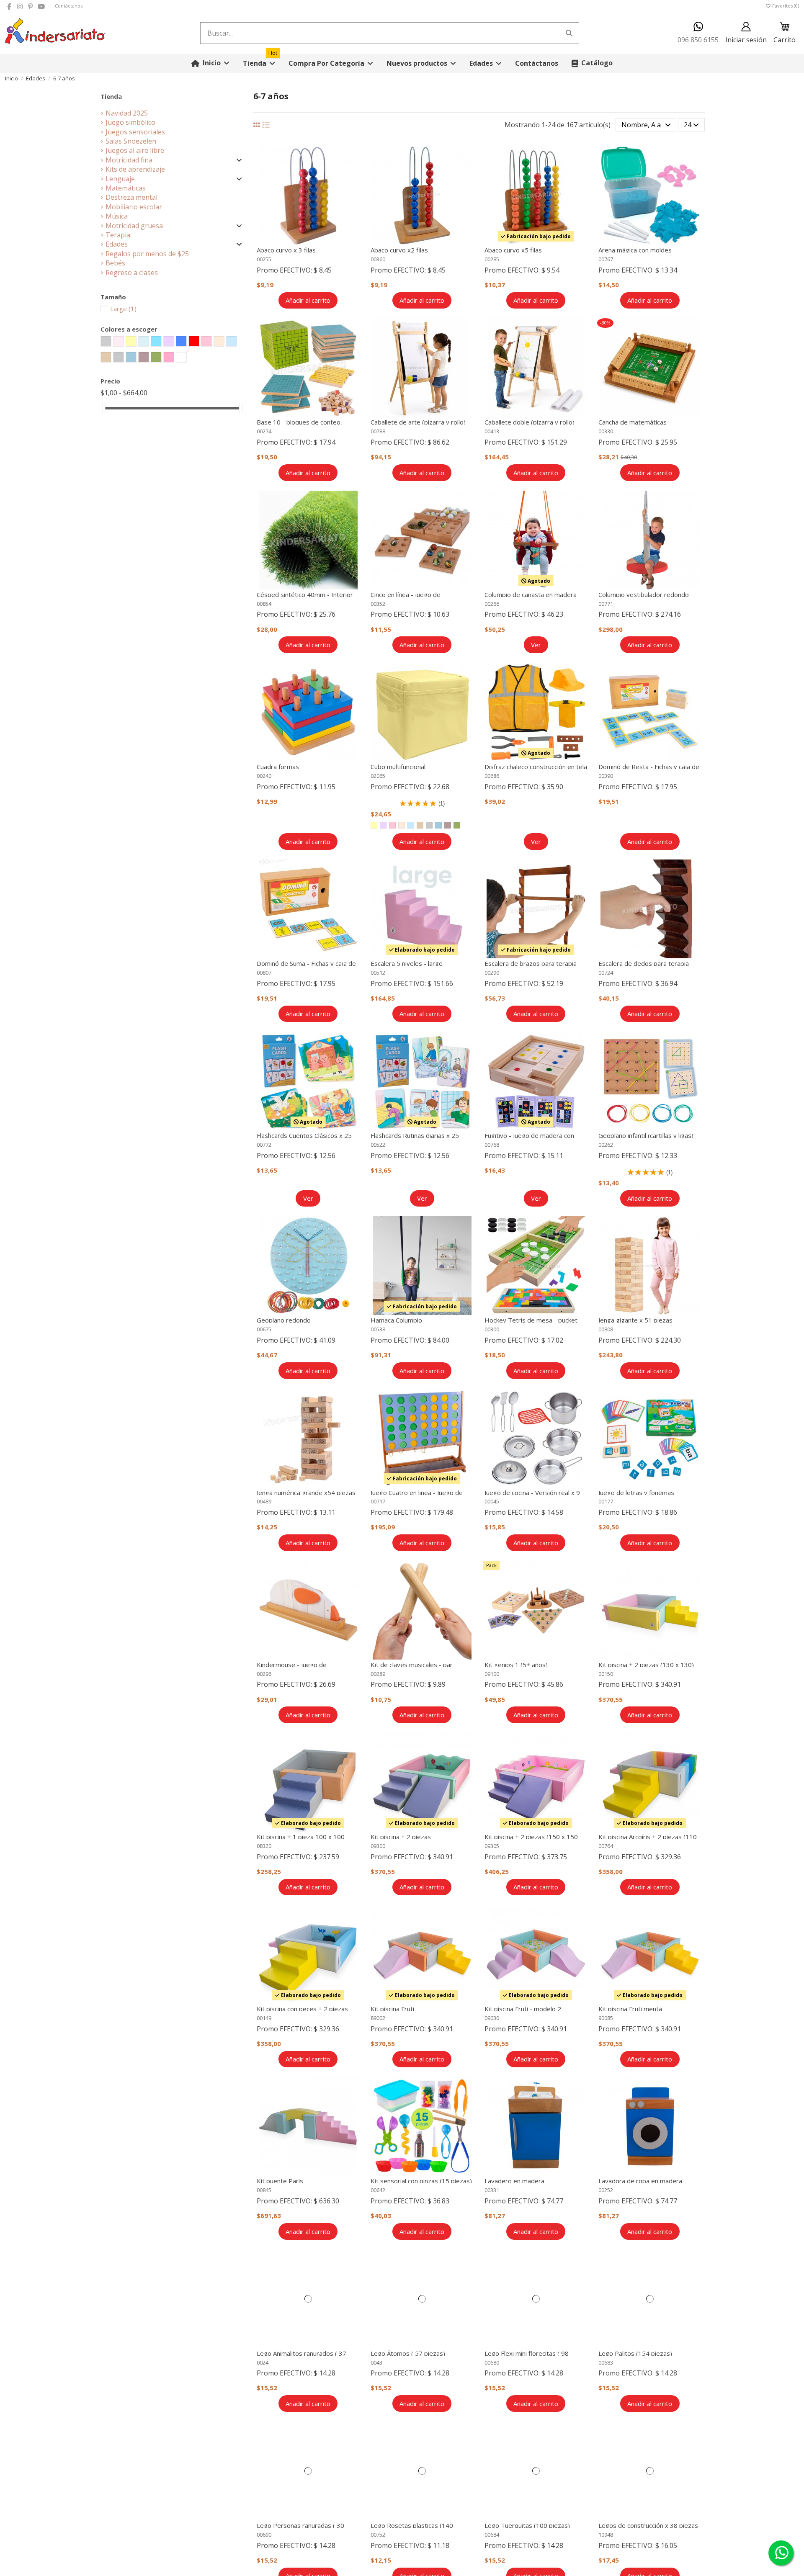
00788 (378, 431)
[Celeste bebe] (411, 825)
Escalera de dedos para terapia (644, 963)
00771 (606, 604)
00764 (606, 1846)
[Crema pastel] (402, 825)
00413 (492, 431)
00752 (378, 2535)
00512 (378, 973)
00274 (264, 431)
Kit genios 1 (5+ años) (516, 1665)
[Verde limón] (457, 825)
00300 (492, 1329)
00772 (264, 1145)
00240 (264, 776)
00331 (492, 2190)
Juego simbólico (130, 122)
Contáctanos (69, 6)
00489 (264, 1501)
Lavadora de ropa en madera (640, 2181)
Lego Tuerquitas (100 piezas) (527, 2525)
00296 (264, 1674)
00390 (606, 776)
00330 (606, 431)
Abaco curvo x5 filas (513, 250)
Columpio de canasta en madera (531, 594)
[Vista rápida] (354, 175)
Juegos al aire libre (135, 150)
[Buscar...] (569, 33)
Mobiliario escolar (134, 207)
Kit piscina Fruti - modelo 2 (523, 2009)
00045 (492, 1501)
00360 (378, 259)
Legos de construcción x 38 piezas (648, 2525)
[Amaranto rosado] (392, 825)
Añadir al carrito (308, 300)
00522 (378, 1145)
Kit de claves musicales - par (412, 1665)
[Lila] (383, 825)
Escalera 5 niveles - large (407, 963)
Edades (117, 244)
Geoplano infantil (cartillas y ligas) (646, 1135)
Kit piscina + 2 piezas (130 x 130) (646, 1665)
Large (123, 309)
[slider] (103, 408)
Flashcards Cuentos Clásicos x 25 (304, 1135)
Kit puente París (280, 2181)
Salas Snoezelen (131, 141)
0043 (376, 2362)
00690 (264, 2535)
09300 (378, 1846)
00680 (492, 2362)
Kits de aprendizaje (135, 169)
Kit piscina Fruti (392, 2009)
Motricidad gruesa (134, 226)
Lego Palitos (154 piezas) (635, 2353)
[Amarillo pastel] (374, 825)
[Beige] (420, 825)
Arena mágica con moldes (635, 250)
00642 (378, 2190)
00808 (606, 1329)
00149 (264, 2018)
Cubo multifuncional (398, 767)
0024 (263, 2362)
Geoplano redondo (284, 1320)
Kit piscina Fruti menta (630, 2009)
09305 (492, 1846)
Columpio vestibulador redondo (644, 594)
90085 (606, 2018)
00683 (606, 2362)
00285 (492, 259)
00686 (492, 776)
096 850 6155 (698, 40)
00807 (264, 973)
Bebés (115, 263)
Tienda (111, 96)
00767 (606, 259)
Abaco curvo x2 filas (399, 250)
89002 (378, 2018)
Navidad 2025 (127, 113)
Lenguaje (120, 179)
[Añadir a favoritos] (354, 160)
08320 (264, 1846)
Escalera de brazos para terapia (531, 963)
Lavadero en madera (514, 2181)
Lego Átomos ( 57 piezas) (408, 2353)
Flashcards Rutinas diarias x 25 (415, 1135)
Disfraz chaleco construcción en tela (536, 767)
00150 (606, 1674)
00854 (264, 604)
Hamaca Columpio (396, 1320)
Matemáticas (126, 188)
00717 (378, 1501)
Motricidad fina (129, 160)
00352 (378, 604)
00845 (264, 2190)
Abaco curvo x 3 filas (286, 250)
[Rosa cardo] (448, 825)
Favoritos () (785, 6)
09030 (492, 2018)
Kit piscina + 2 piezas (401, 1837)
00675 (264, 1329)
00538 (378, 1329)
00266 (492, 604)
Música (117, 216)
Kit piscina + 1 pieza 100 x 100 (301, 1837)
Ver (536, 645)
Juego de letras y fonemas (636, 1493)
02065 (378, 776)
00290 (492, 973)
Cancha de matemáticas (633, 422)
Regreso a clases (132, 273)
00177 (606, 1501)
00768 (492, 1145)
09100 (492, 1674)
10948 (606, 2535)
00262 (606, 1145)
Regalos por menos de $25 (147, 254)
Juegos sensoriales (135, 132)
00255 (264, 259)
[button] (331, 63)
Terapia (118, 235)
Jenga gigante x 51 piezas (635, 1320)
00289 (378, 1674)
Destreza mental (131, 197)
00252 (606, 2190)
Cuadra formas (278, 767)
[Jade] (438, 825)
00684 (492, 2535)
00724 (606, 973)
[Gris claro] (429, 825)
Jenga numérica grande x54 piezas (306, 1493)
